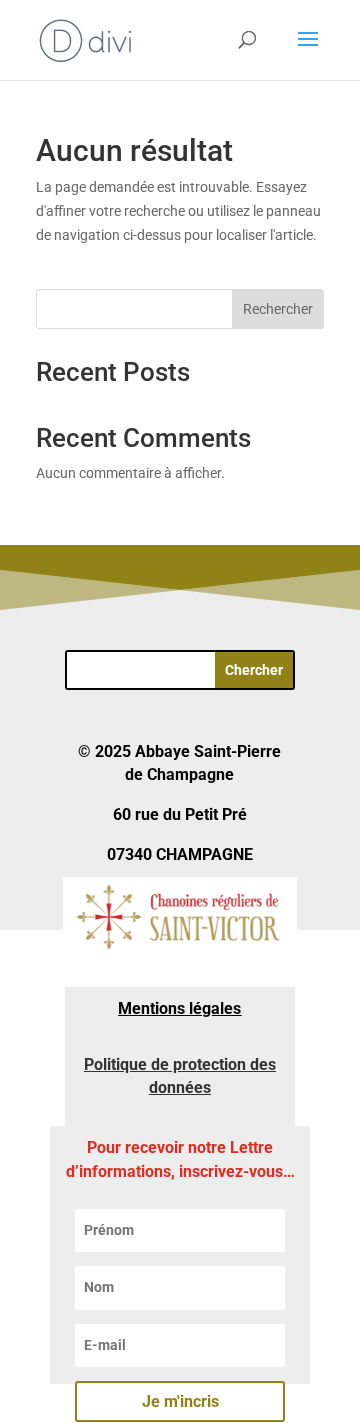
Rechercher (278, 309)
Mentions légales (179, 1008)
